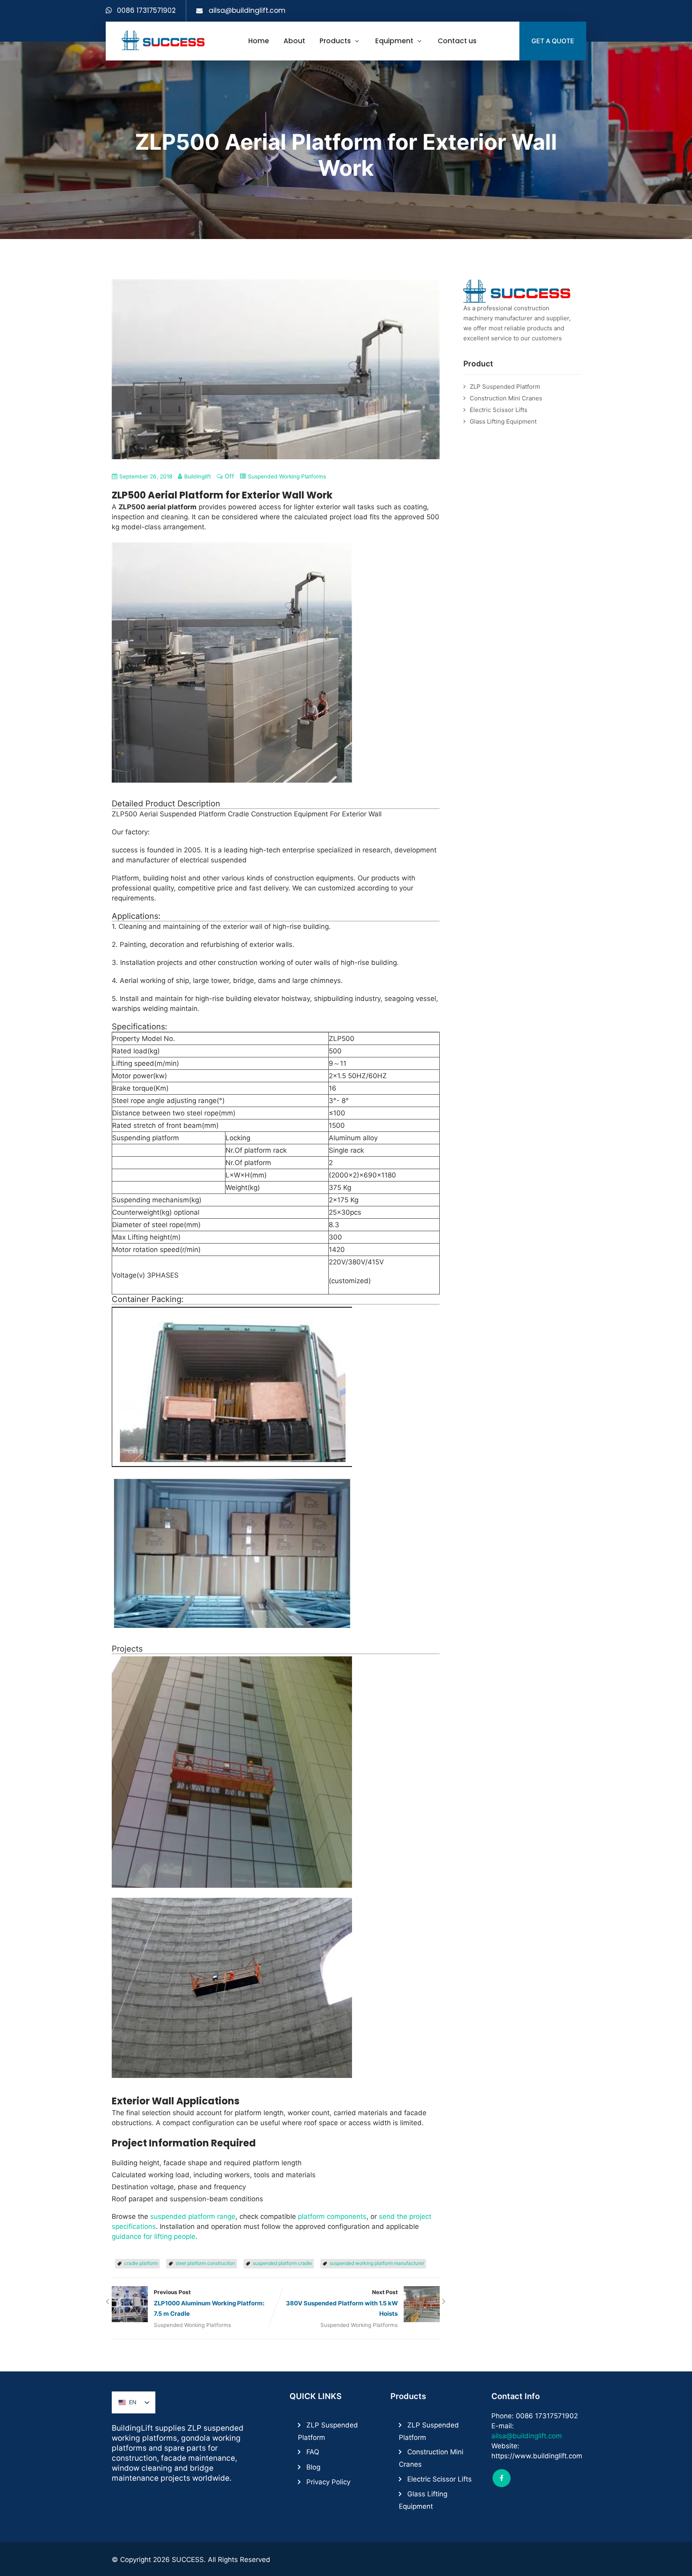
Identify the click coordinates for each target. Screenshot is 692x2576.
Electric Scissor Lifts (499, 410)
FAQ (313, 2452)
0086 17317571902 (146, 10)
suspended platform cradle (282, 2263)
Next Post (342, 2303)
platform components (332, 2216)
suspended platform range (193, 2216)
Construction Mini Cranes (506, 398)
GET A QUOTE (553, 41)
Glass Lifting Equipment (503, 421)
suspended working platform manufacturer (377, 2263)
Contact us (457, 41)
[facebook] (502, 2478)
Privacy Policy (328, 2482)
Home (259, 41)
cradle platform (141, 2263)
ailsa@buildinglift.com (247, 10)
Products (335, 41)
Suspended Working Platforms (287, 476)
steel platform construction (205, 2263)
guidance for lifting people (154, 2236)
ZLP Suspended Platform (505, 387)
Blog (313, 2467)
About (294, 41)
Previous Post (209, 2303)
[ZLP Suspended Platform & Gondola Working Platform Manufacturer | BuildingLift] (164, 40)
